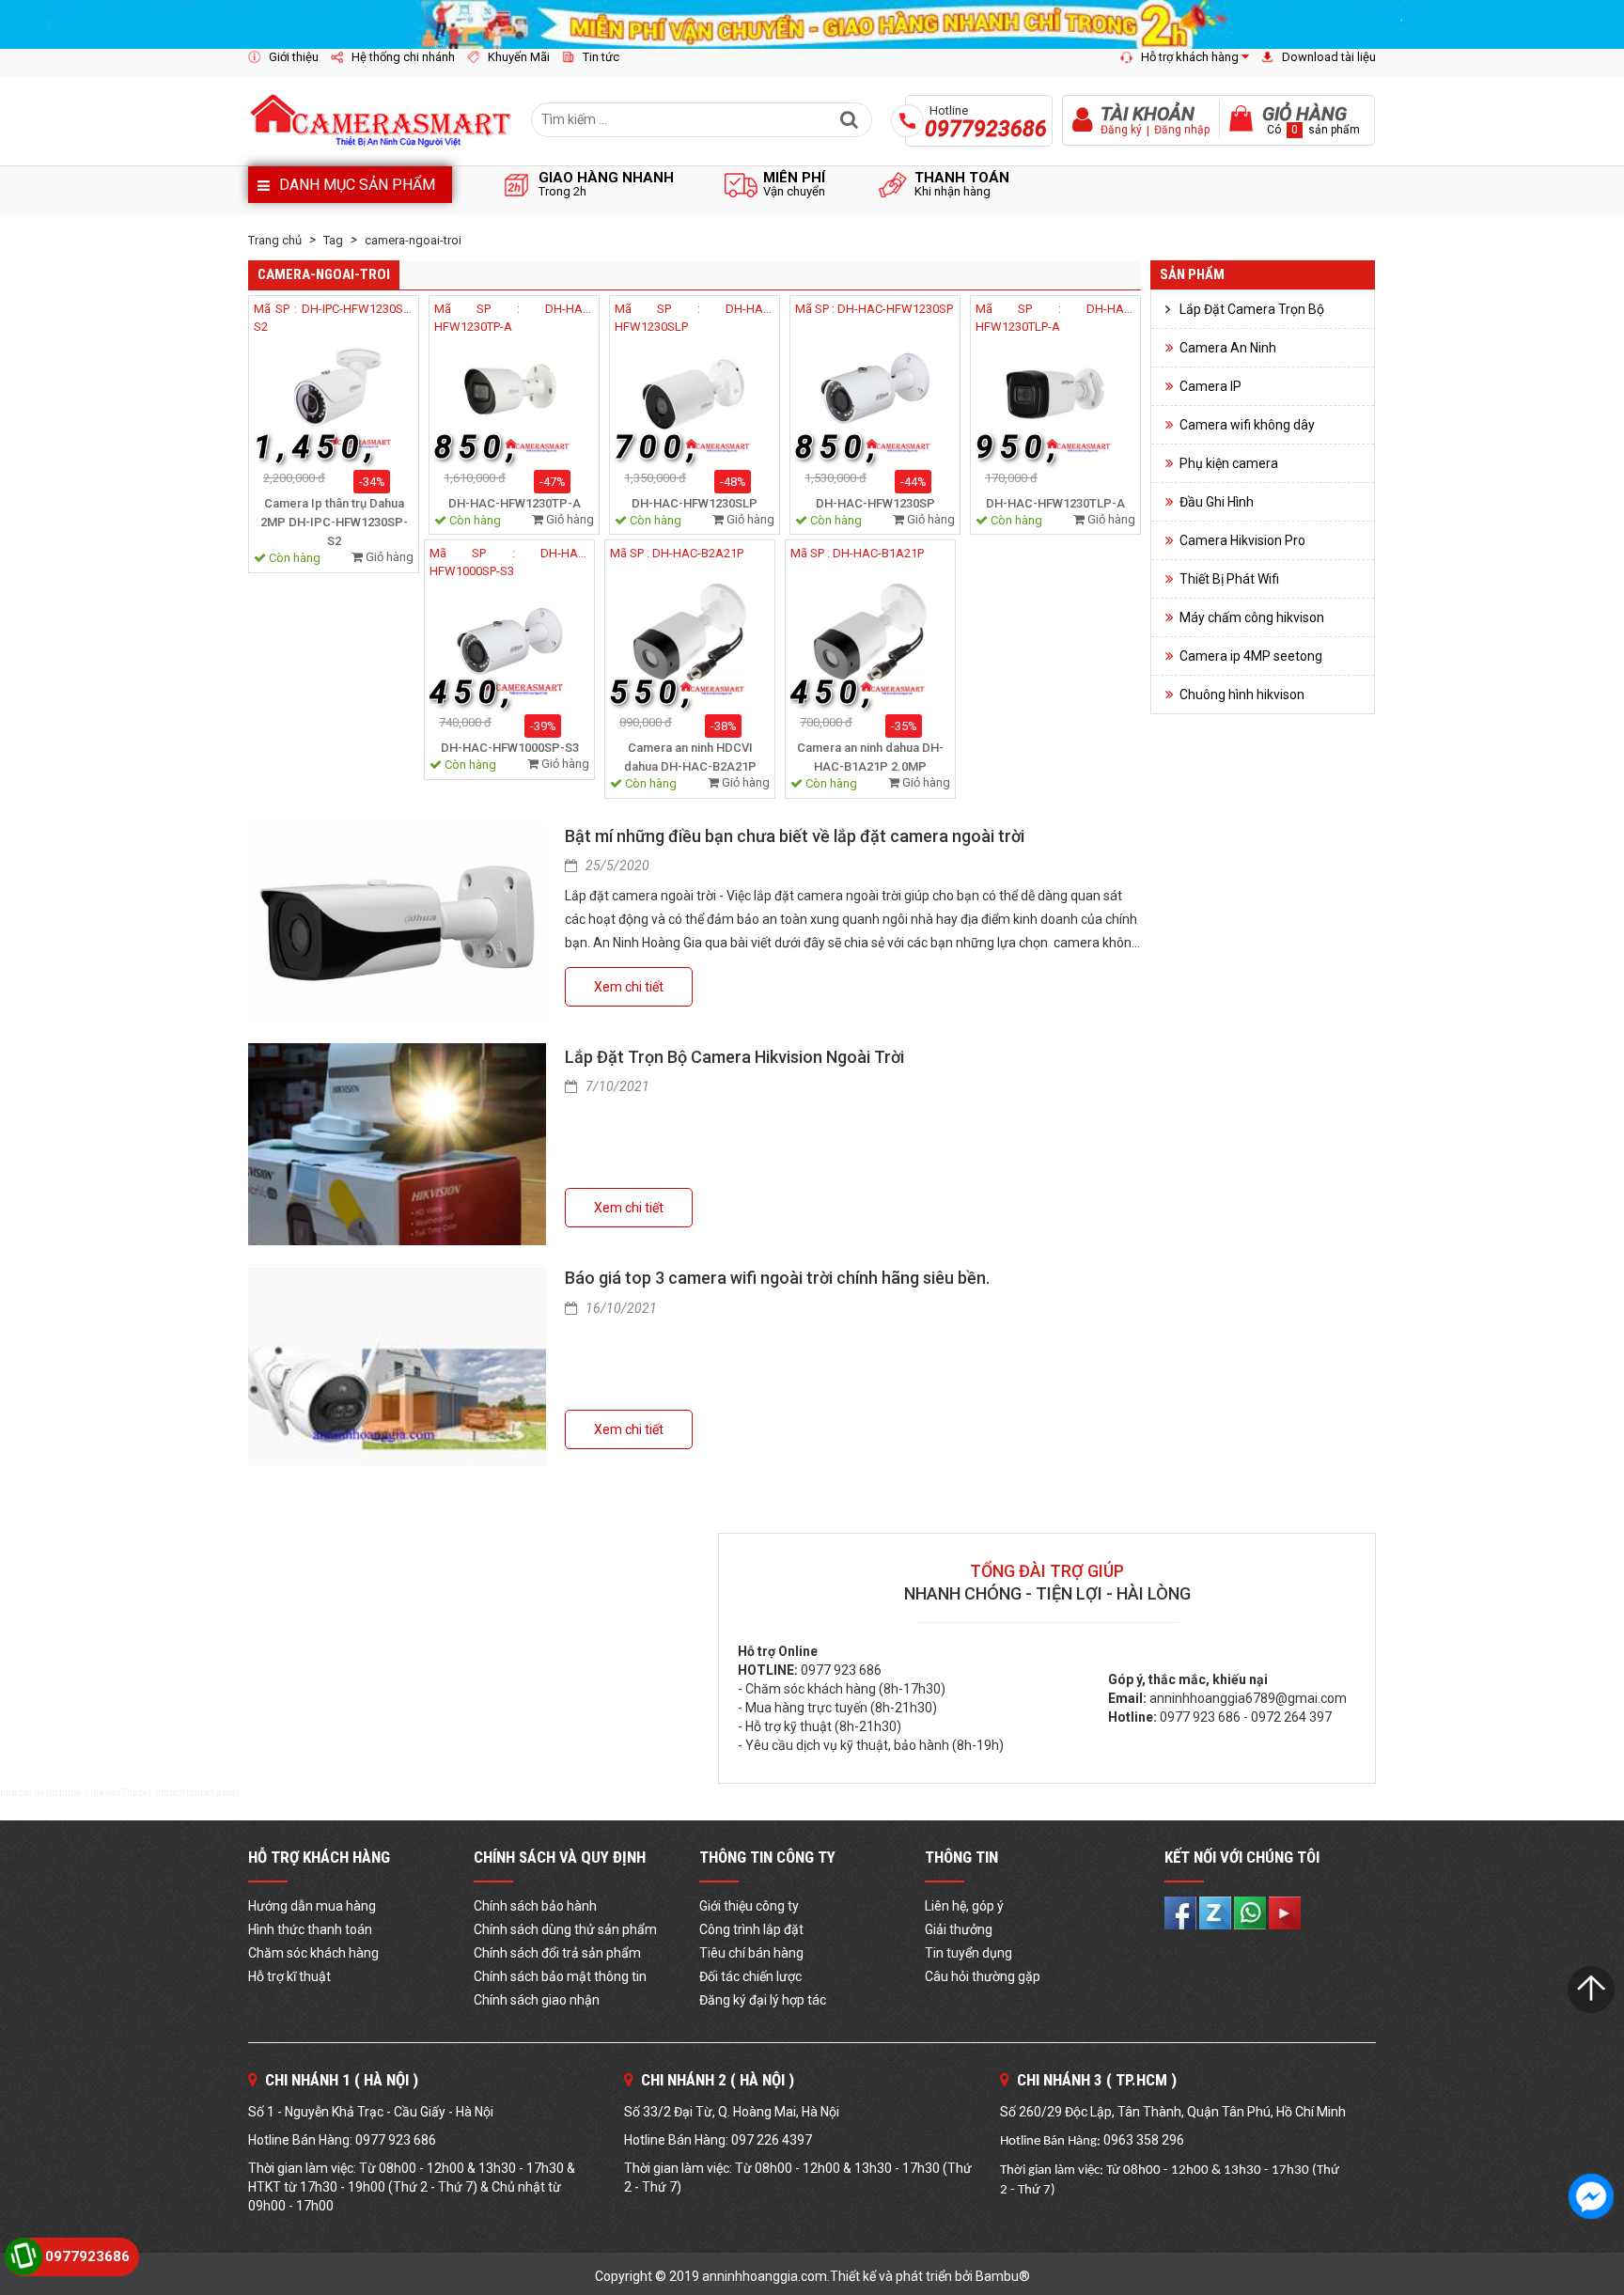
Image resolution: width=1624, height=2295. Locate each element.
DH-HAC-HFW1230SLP (695, 503)
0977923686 (87, 2256)
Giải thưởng (959, 1929)
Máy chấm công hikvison (1252, 617)
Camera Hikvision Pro (1242, 540)
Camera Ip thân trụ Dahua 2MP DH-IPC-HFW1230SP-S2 (334, 522)
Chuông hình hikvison (1242, 695)
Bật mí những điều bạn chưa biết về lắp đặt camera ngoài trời (795, 836)
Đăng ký (1121, 130)
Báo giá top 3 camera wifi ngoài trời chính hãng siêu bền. (777, 1278)
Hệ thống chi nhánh (403, 57)
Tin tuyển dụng (968, 1953)
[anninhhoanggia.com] (812, 24)
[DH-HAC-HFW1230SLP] (695, 396)
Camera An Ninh (1228, 348)
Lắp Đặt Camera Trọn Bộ (1252, 309)
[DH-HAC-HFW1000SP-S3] (509, 640)
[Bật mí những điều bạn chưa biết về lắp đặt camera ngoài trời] (397, 923)
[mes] (1251, 1912)
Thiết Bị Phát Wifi (1229, 579)
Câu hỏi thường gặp (983, 1976)
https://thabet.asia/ (197, 1793)
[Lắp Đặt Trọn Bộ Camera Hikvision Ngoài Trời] (397, 1144)
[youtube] (1285, 1912)
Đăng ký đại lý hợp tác (763, 2000)
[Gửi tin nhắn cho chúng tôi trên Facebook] (1591, 2196)
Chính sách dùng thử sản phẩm (565, 1929)
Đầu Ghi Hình (1217, 502)
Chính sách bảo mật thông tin (560, 1976)
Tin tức (601, 57)
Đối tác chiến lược (750, 1976)
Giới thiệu (294, 57)
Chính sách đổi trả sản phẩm (557, 1953)
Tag (333, 240)
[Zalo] (1217, 1912)
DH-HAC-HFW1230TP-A (515, 503)
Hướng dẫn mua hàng (312, 1906)
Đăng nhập (1182, 130)
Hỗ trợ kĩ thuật (289, 1976)
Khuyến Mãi (519, 57)
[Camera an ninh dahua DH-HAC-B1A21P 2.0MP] (870, 640)
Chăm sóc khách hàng (313, 1953)
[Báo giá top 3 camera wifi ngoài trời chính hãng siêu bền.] (397, 1365)
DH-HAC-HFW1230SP (875, 503)
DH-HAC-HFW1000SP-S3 (510, 748)
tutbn (70, 1793)
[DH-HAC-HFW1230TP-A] (514, 396)
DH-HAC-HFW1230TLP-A (1055, 503)
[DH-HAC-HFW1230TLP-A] (1055, 396)
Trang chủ (275, 240)
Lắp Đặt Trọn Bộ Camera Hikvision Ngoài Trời (734, 1057)
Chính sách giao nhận (537, 2000)
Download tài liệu (1329, 57)
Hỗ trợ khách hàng (1190, 57)
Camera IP (1210, 386)
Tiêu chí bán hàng (751, 1953)
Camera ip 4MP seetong (1251, 656)
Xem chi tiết (629, 987)
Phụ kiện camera (1229, 463)
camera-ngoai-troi (413, 240)
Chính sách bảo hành (535, 1906)
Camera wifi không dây (1247, 425)
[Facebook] (1182, 1912)
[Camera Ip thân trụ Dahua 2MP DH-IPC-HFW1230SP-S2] (334, 396)
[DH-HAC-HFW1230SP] (875, 396)
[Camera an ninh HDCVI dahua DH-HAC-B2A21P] (690, 640)
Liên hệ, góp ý (964, 1906)
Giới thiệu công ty (749, 1906)
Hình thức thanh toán (310, 1929)
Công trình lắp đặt (751, 1929)
